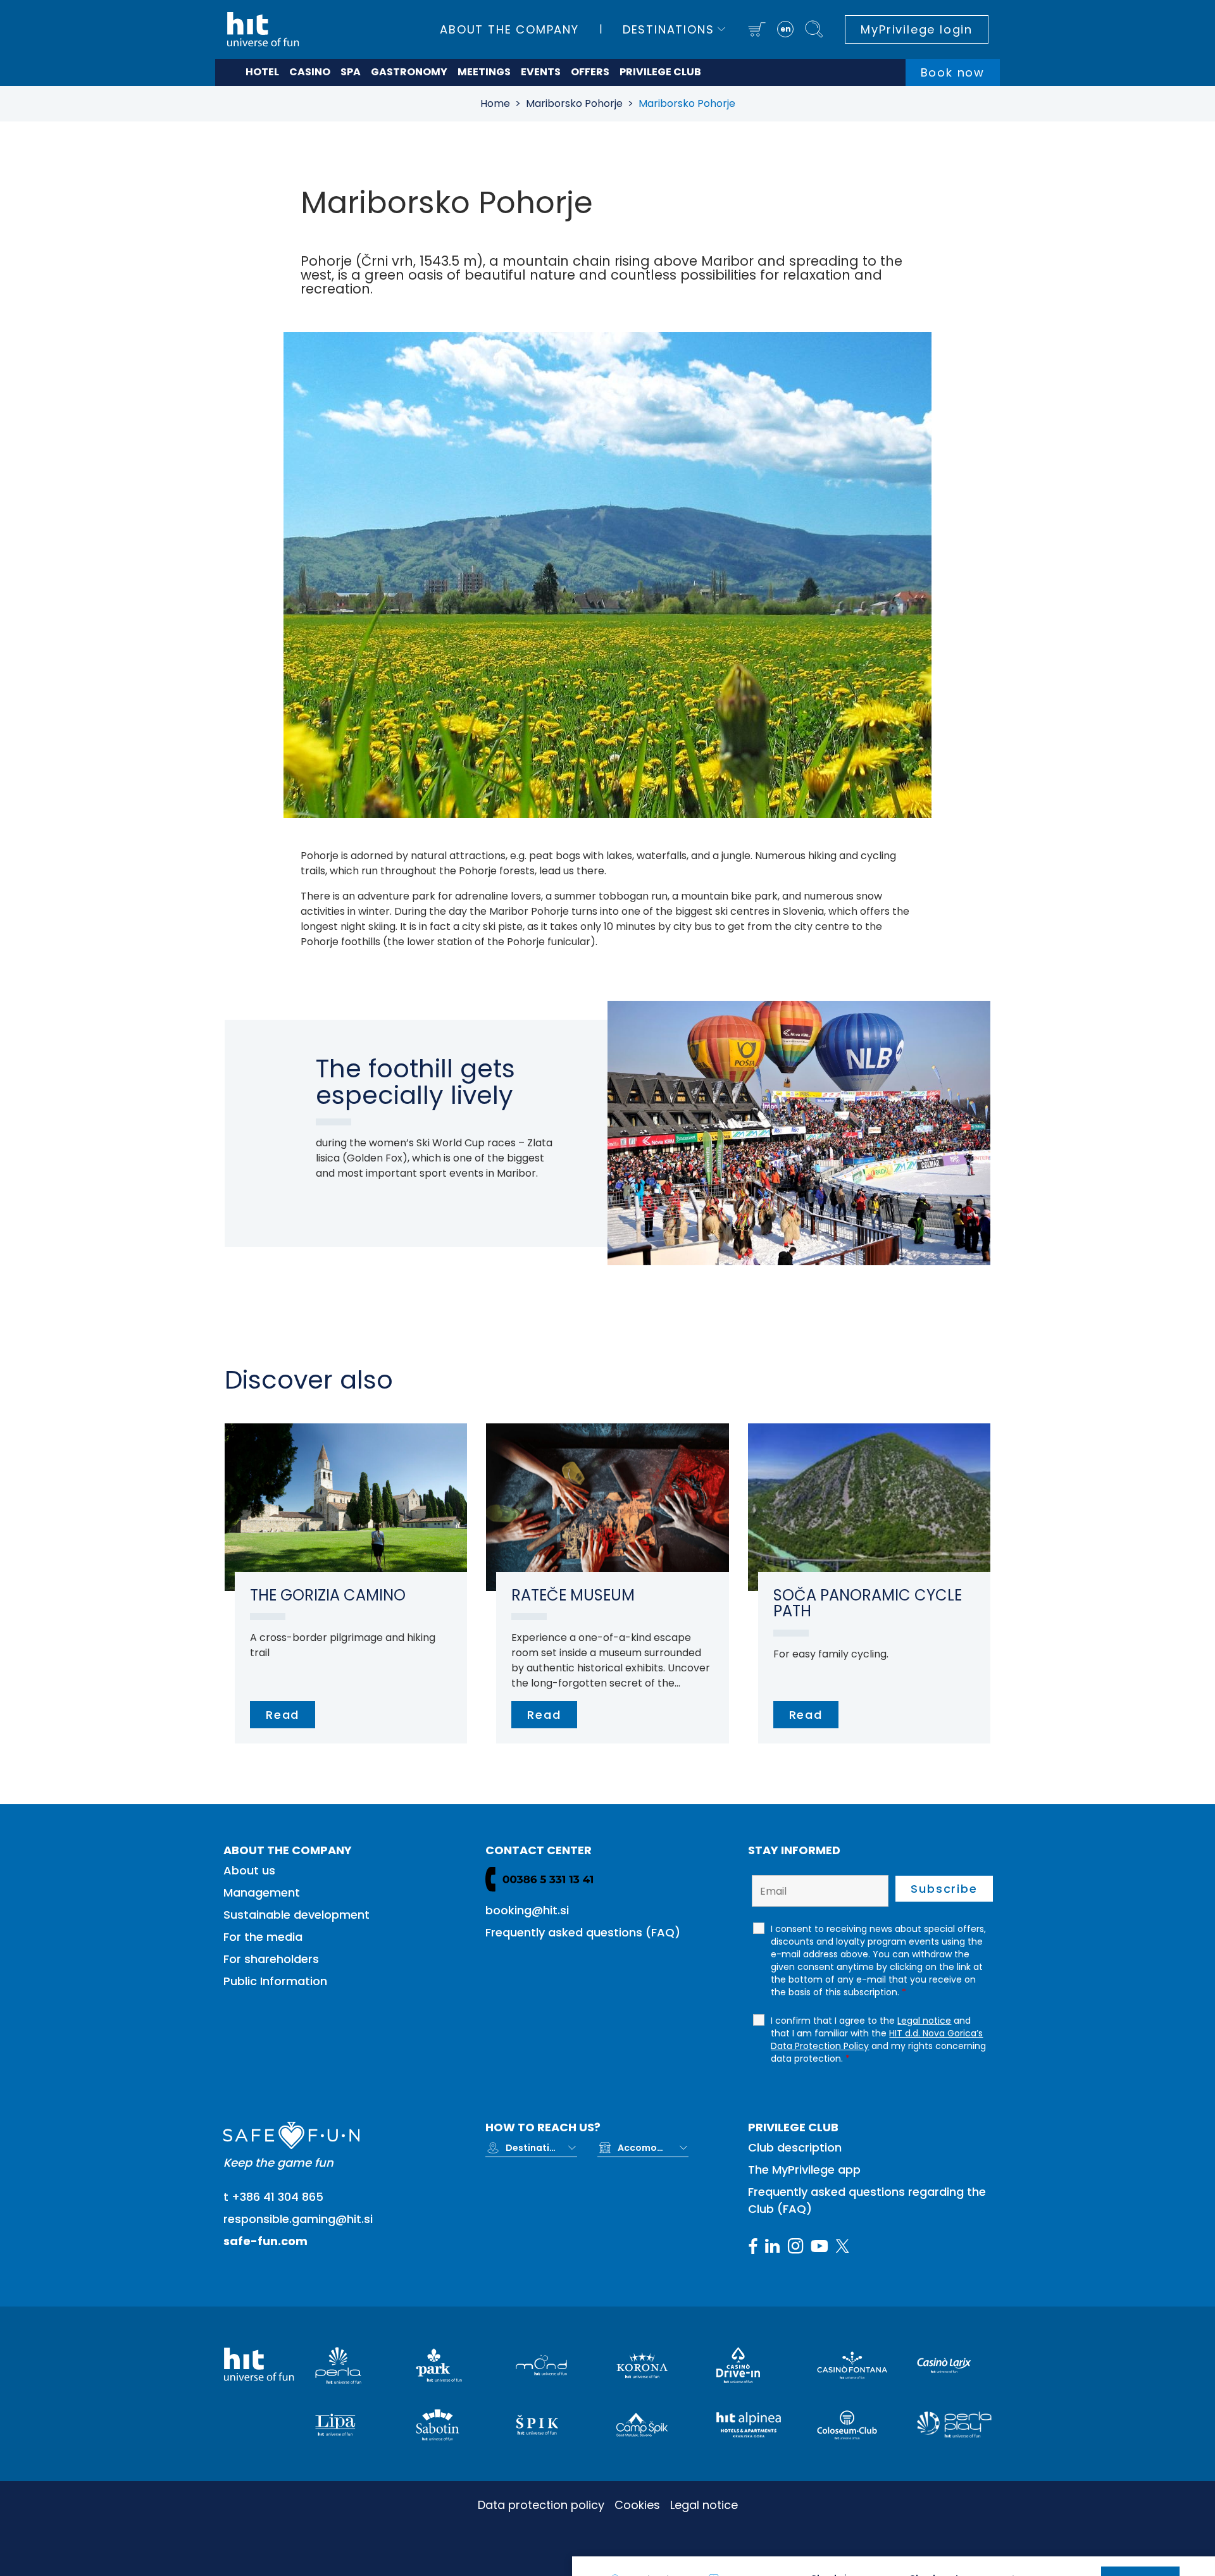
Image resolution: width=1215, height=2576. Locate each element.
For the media (263, 1937)
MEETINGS (484, 72)
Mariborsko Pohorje (574, 103)
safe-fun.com (265, 2241)
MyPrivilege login (917, 29)
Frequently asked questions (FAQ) (583, 1932)
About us (249, 1870)
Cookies (637, 2505)
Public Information (275, 1981)
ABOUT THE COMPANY (509, 29)
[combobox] (541, 2148)
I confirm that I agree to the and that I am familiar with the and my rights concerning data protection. (878, 2040)
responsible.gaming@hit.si (298, 2219)
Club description (795, 2147)
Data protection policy (541, 2505)
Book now (953, 72)
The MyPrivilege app (804, 2170)
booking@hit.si (527, 1910)
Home (495, 103)
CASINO (310, 72)
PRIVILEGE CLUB (660, 72)
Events (541, 72)
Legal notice (704, 2505)
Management (262, 1892)
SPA (351, 72)
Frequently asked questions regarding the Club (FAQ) (867, 2200)
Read (283, 1715)
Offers (590, 72)
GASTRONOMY (409, 72)
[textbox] (531, 2148)
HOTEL (262, 72)
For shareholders (271, 1959)
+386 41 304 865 (277, 2197)
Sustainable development (296, 1915)
